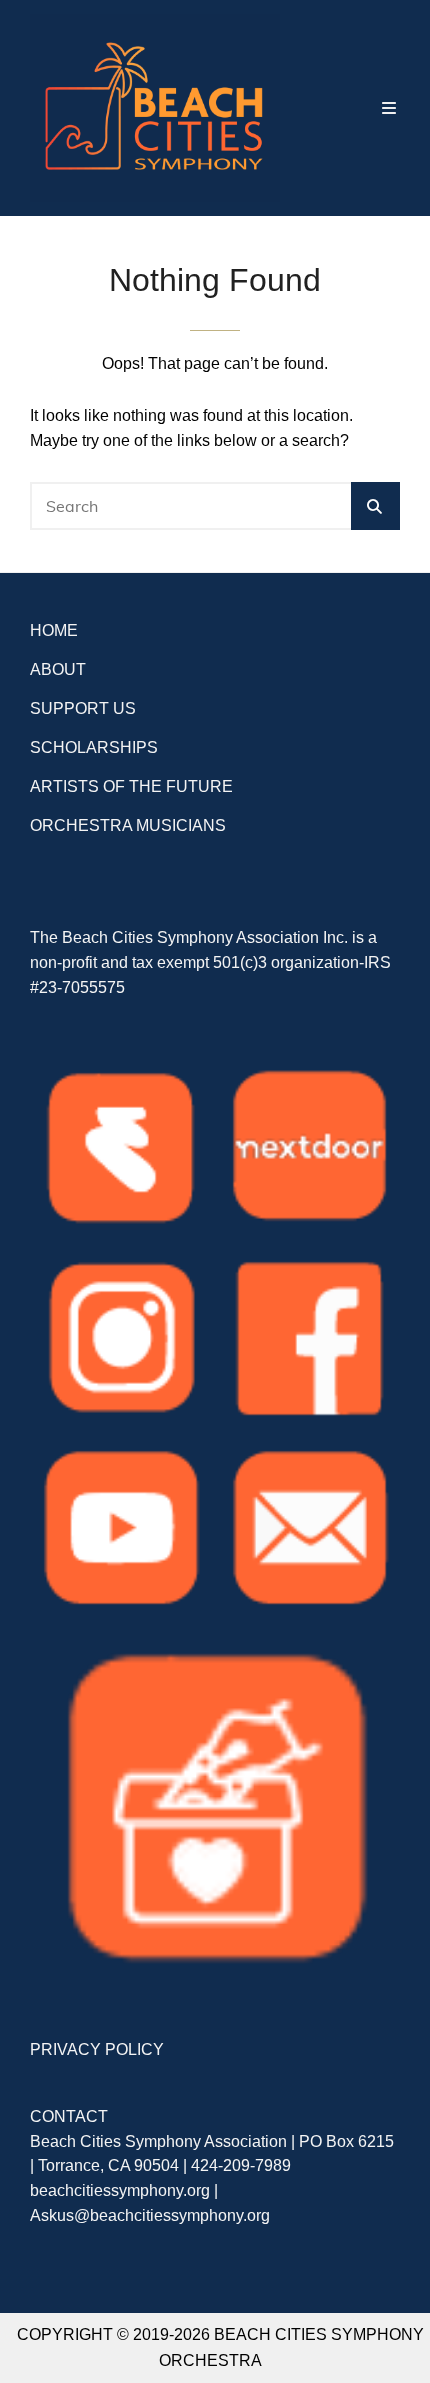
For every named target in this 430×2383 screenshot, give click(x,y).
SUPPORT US (83, 708)
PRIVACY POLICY (97, 2049)
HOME (54, 630)
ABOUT (58, 669)
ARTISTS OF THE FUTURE (131, 786)
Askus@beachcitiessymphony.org (150, 2215)
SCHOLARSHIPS (94, 747)
